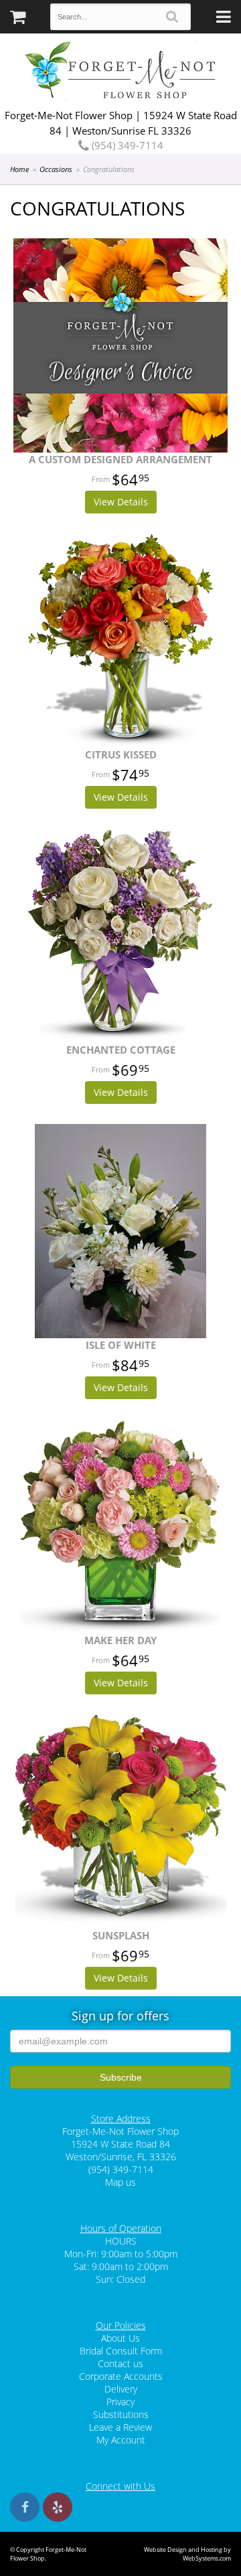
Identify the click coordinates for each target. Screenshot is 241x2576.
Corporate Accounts (121, 2376)
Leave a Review (120, 2427)
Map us (120, 2182)
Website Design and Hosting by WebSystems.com (187, 2554)
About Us (120, 2338)
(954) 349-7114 (126, 145)
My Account (121, 2440)
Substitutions (121, 2414)
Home (19, 169)
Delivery (121, 2389)
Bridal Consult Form (121, 2351)
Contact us (120, 2363)
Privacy (120, 2402)
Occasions (56, 169)
